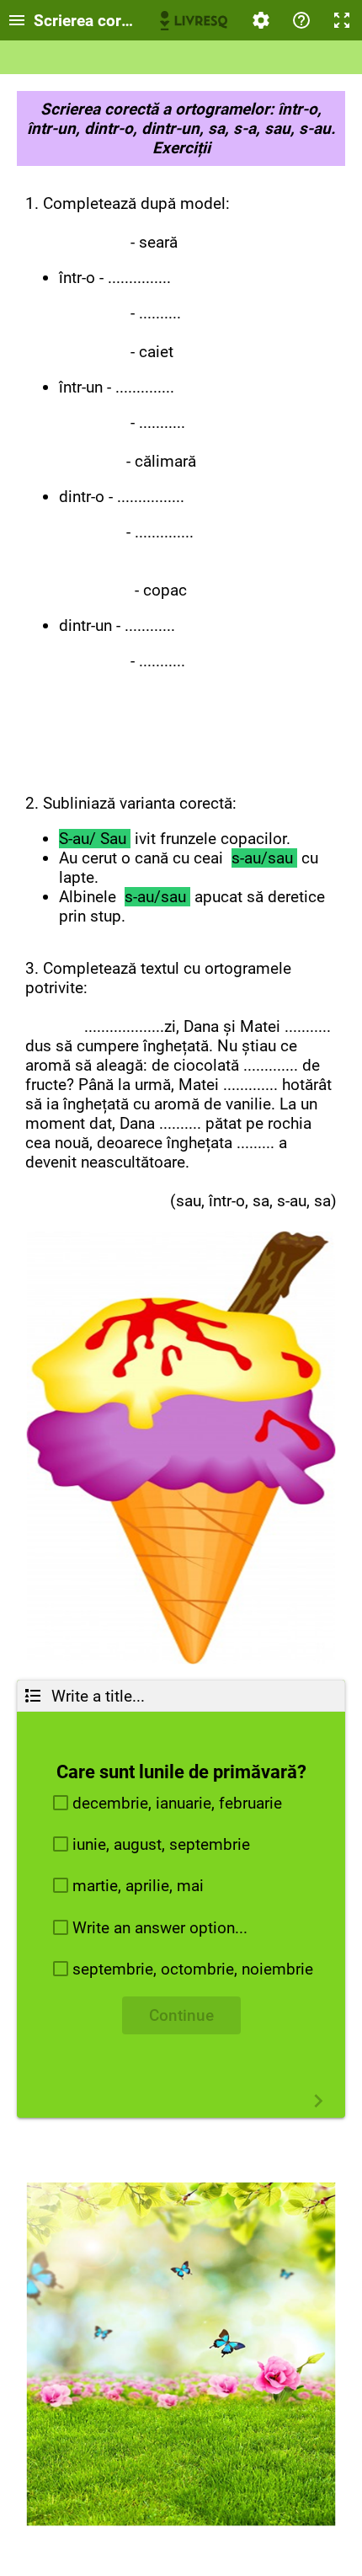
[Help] (301, 20)
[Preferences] (261, 20)
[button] (181, 1803)
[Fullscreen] (342, 20)
